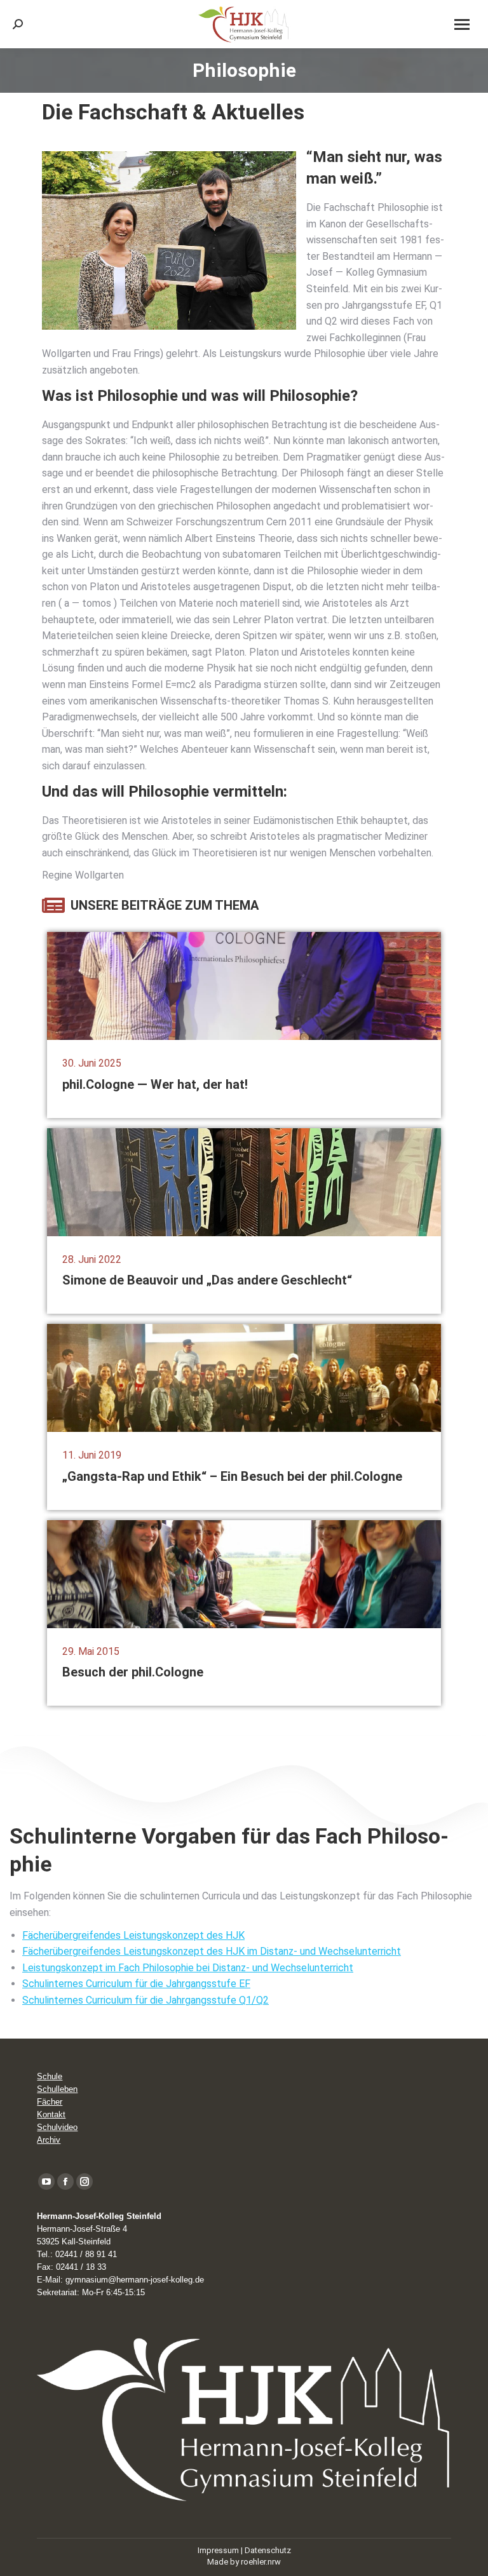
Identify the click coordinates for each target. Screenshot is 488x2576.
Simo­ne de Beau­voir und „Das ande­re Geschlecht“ (207, 1280)
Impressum (218, 2550)
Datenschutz (268, 2550)
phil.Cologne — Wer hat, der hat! (155, 1084)
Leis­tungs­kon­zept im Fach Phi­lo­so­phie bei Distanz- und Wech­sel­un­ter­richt (188, 1968)
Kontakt (51, 2114)
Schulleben (57, 2089)
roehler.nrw (261, 2562)
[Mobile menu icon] (462, 24)
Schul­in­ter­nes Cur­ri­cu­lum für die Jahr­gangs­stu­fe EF (136, 1984)
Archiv (49, 2140)
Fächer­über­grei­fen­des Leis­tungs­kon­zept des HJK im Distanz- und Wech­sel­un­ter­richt (212, 1951)
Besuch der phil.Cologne (133, 1672)
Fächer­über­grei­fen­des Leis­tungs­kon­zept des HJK (133, 1935)
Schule (50, 2076)
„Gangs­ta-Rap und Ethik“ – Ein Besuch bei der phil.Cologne (232, 1476)
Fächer (50, 2102)
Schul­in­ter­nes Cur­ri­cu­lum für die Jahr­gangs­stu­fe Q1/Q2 (146, 2000)
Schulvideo (57, 2127)
